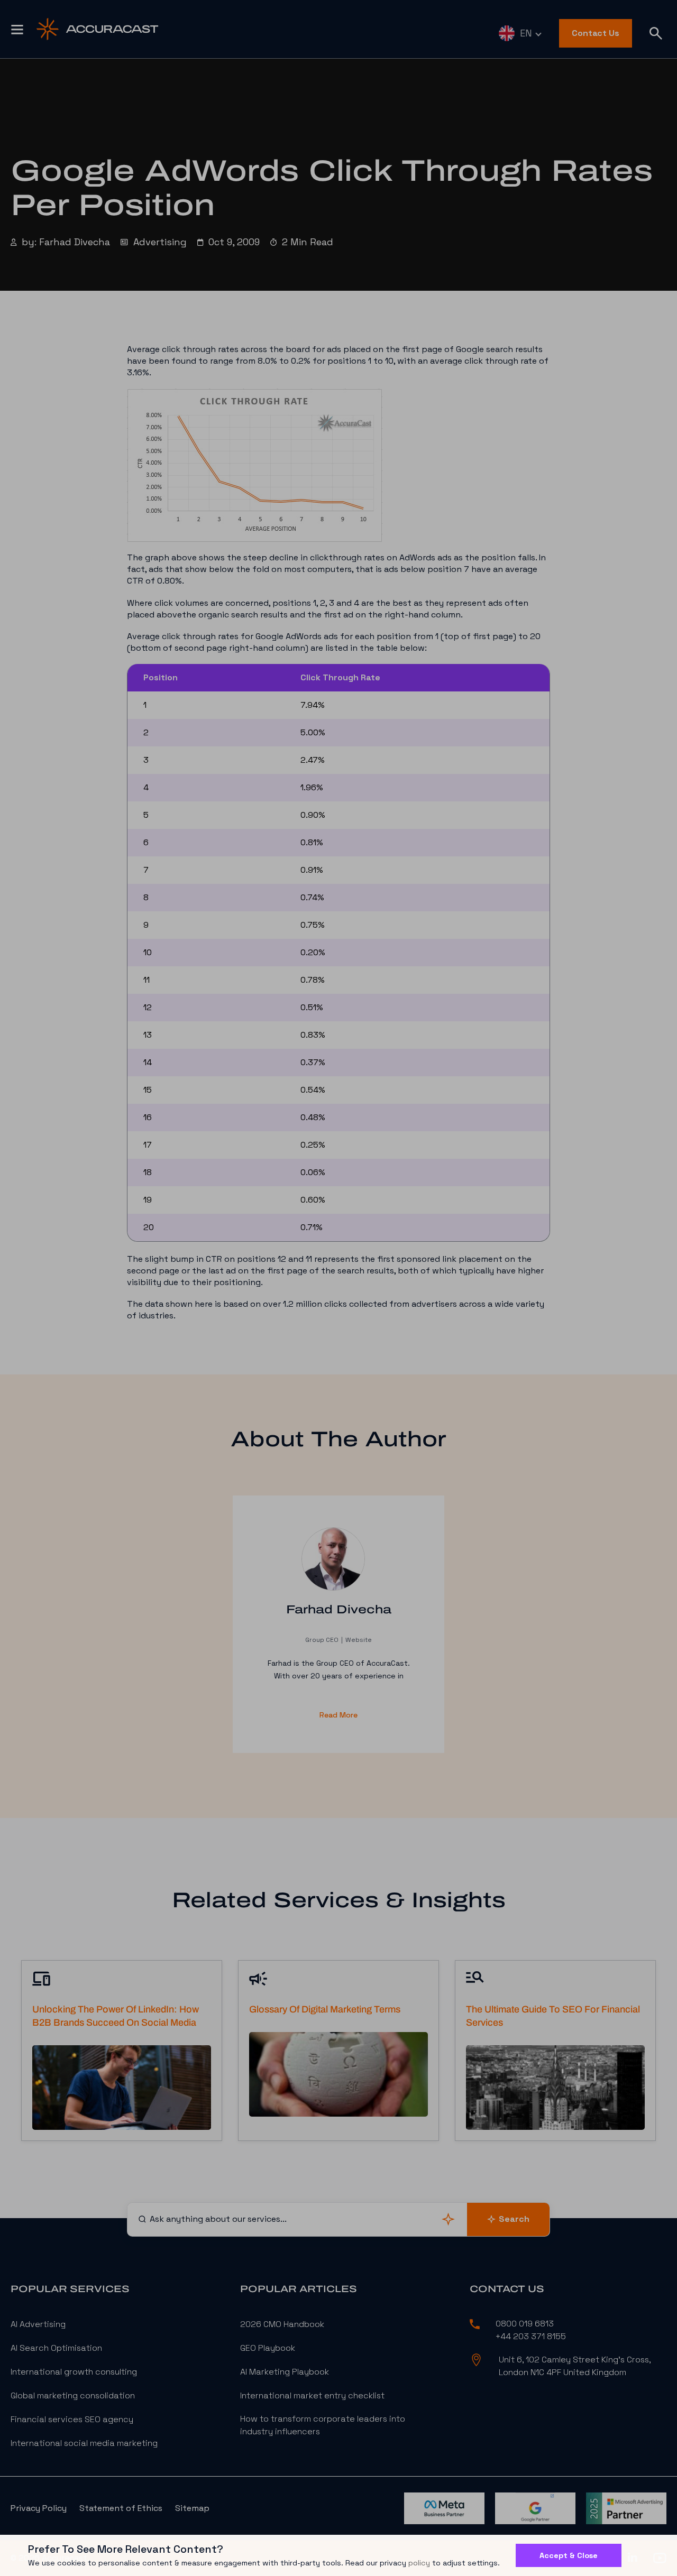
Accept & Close (569, 2555)
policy (419, 2563)
